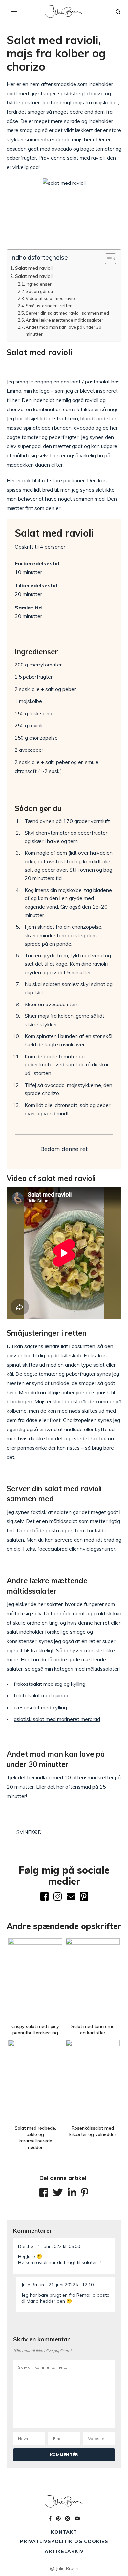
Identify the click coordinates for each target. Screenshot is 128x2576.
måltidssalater (102, 1669)
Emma (14, 391)
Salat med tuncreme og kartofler (93, 2030)
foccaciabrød (53, 1549)
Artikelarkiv (64, 2551)
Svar (108, 2243)
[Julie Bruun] (64, 12)
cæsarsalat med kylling (41, 1707)
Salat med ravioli (34, 268)
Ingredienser (39, 284)
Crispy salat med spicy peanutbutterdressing (35, 2030)
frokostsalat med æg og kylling (50, 1684)
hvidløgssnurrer (97, 1549)
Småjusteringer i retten (49, 306)
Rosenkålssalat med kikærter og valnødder (93, 2131)
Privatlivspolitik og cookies (64, 2541)
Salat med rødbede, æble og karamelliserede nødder (35, 2138)
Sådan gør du (39, 291)
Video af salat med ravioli (51, 298)
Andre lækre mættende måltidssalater (64, 320)
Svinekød (29, 1832)
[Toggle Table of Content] (107, 259)
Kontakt (64, 2532)
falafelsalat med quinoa (41, 1695)
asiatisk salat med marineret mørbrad (57, 1719)
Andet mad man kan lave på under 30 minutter (64, 331)
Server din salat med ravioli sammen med (67, 313)
